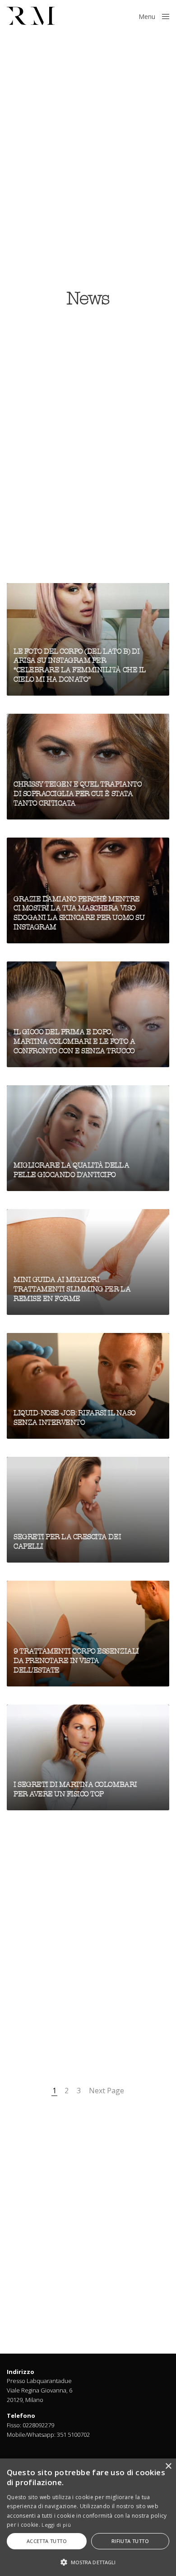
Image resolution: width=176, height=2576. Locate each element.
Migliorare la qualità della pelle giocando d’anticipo (71, 1170)
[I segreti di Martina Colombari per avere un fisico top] (88, 1757)
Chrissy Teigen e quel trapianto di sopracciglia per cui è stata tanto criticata (78, 794)
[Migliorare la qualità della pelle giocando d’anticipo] (88, 1138)
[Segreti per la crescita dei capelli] (88, 1510)
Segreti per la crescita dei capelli (67, 1542)
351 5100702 (73, 2435)
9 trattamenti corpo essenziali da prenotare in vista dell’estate (76, 1661)
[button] (88, 2562)
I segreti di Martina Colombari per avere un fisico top (75, 1789)
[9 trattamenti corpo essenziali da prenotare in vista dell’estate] (88, 1634)
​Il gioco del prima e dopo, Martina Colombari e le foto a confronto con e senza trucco (74, 1041)
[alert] (88, 2517)
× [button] (168, 2466)
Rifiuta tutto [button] (130, 2541)
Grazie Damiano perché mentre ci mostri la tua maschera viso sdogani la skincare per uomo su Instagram (79, 913)
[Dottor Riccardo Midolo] (31, 16)
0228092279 (38, 2425)
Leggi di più (56, 2525)
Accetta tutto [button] (47, 2541)
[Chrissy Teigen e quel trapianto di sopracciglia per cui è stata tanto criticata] (88, 767)
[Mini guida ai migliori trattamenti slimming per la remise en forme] (88, 1262)
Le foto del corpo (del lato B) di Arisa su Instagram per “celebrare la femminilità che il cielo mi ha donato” (80, 665)
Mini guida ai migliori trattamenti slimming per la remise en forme (72, 1289)
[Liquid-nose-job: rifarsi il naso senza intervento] (88, 1386)
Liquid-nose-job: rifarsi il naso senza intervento (75, 1418)
